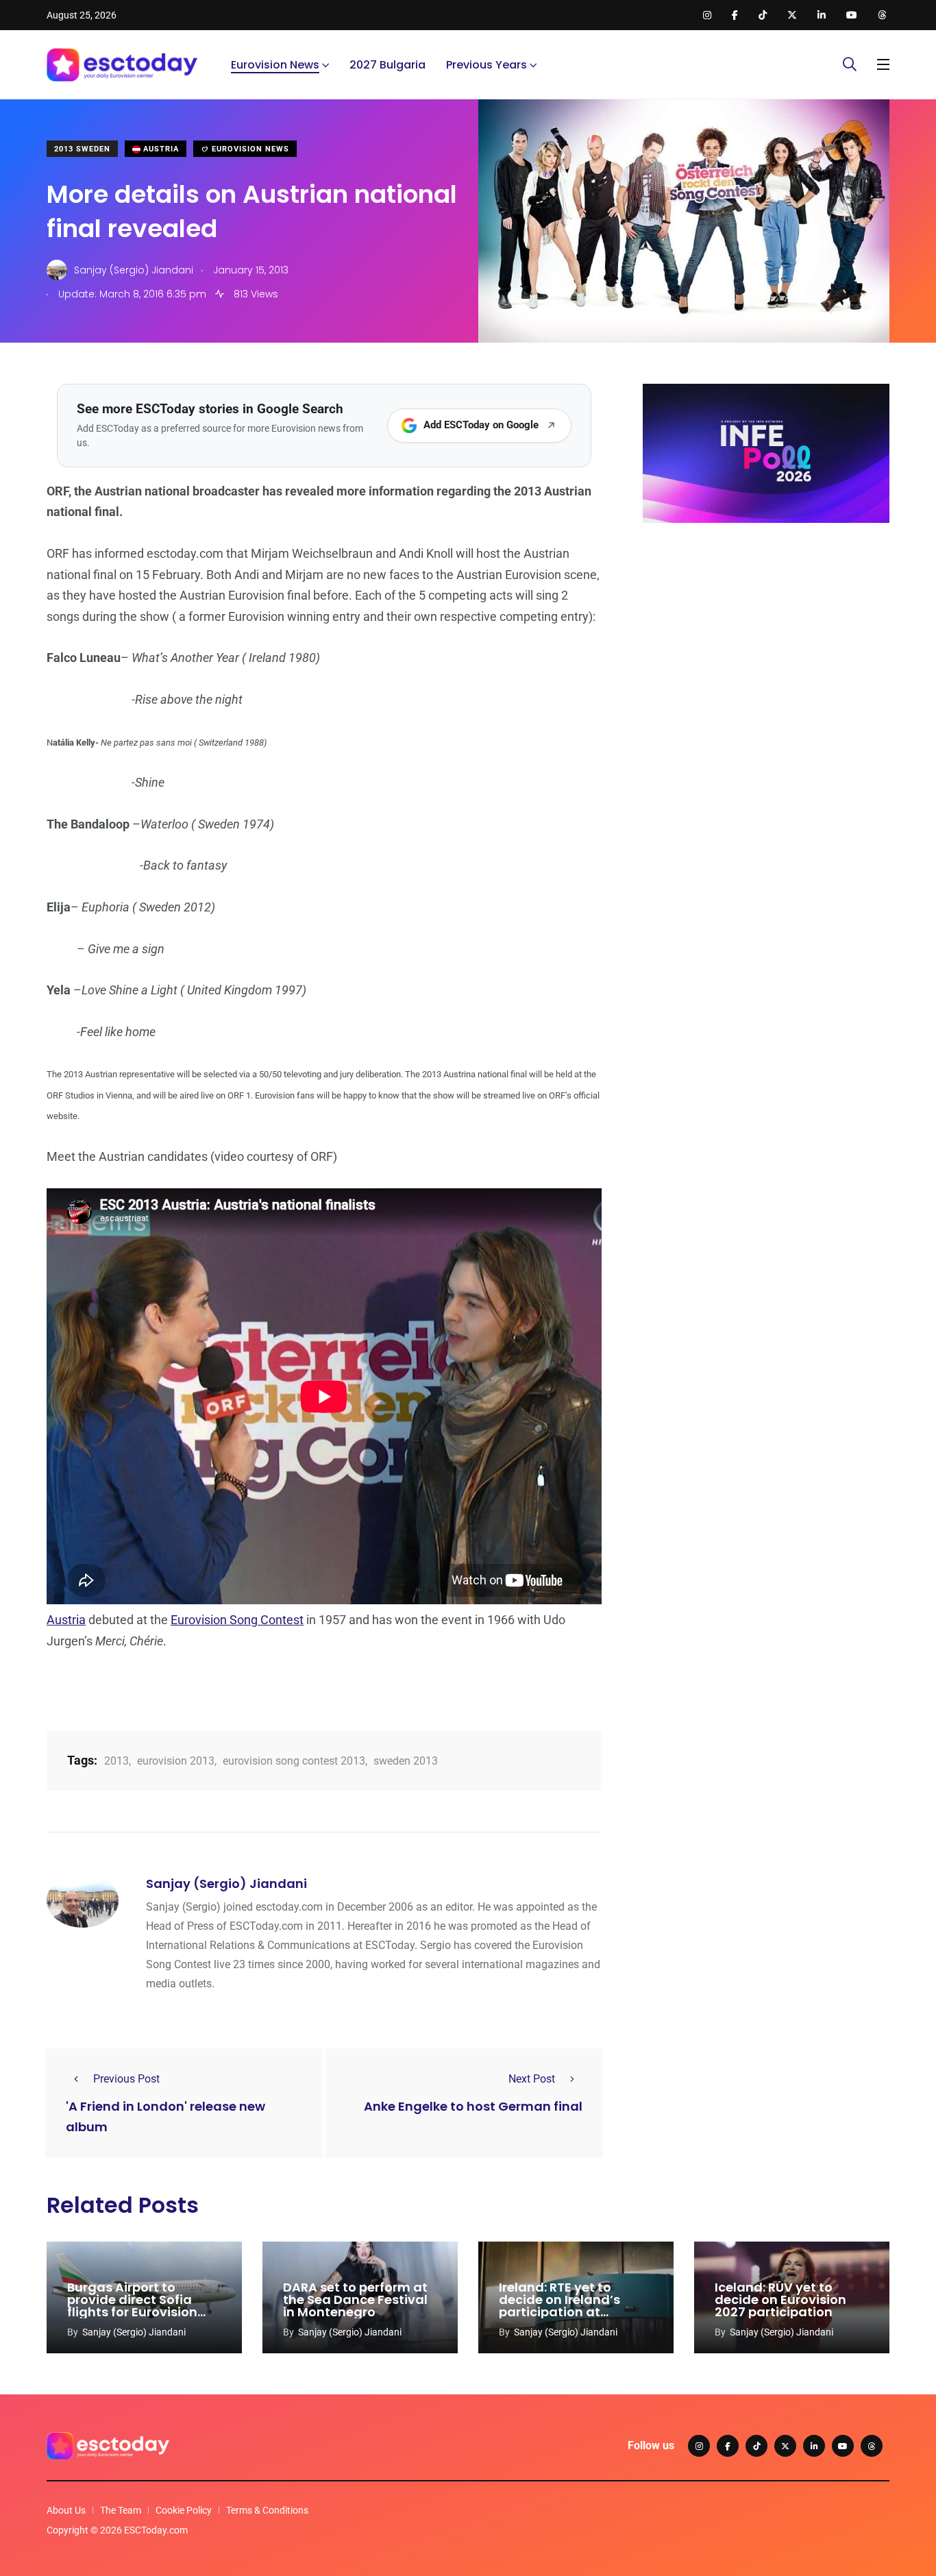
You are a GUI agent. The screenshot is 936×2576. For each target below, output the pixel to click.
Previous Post (126, 2079)
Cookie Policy (184, 2510)
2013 (116, 1761)
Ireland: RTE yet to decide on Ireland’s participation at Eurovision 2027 (559, 2306)
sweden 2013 (406, 1761)
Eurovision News (275, 65)
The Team (121, 2510)
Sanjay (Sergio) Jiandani (226, 1884)
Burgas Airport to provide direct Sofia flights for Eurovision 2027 (132, 2306)
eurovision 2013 (176, 1761)
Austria (160, 149)
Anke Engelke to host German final (473, 2106)
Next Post (532, 2079)
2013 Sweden (82, 149)
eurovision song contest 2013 (294, 1761)
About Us (66, 2510)
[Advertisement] (766, 639)
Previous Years (487, 65)
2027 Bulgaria (387, 65)
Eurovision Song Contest (237, 1620)
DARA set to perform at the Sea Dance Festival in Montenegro (355, 2299)
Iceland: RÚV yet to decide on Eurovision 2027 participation (780, 2299)
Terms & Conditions (267, 2510)
